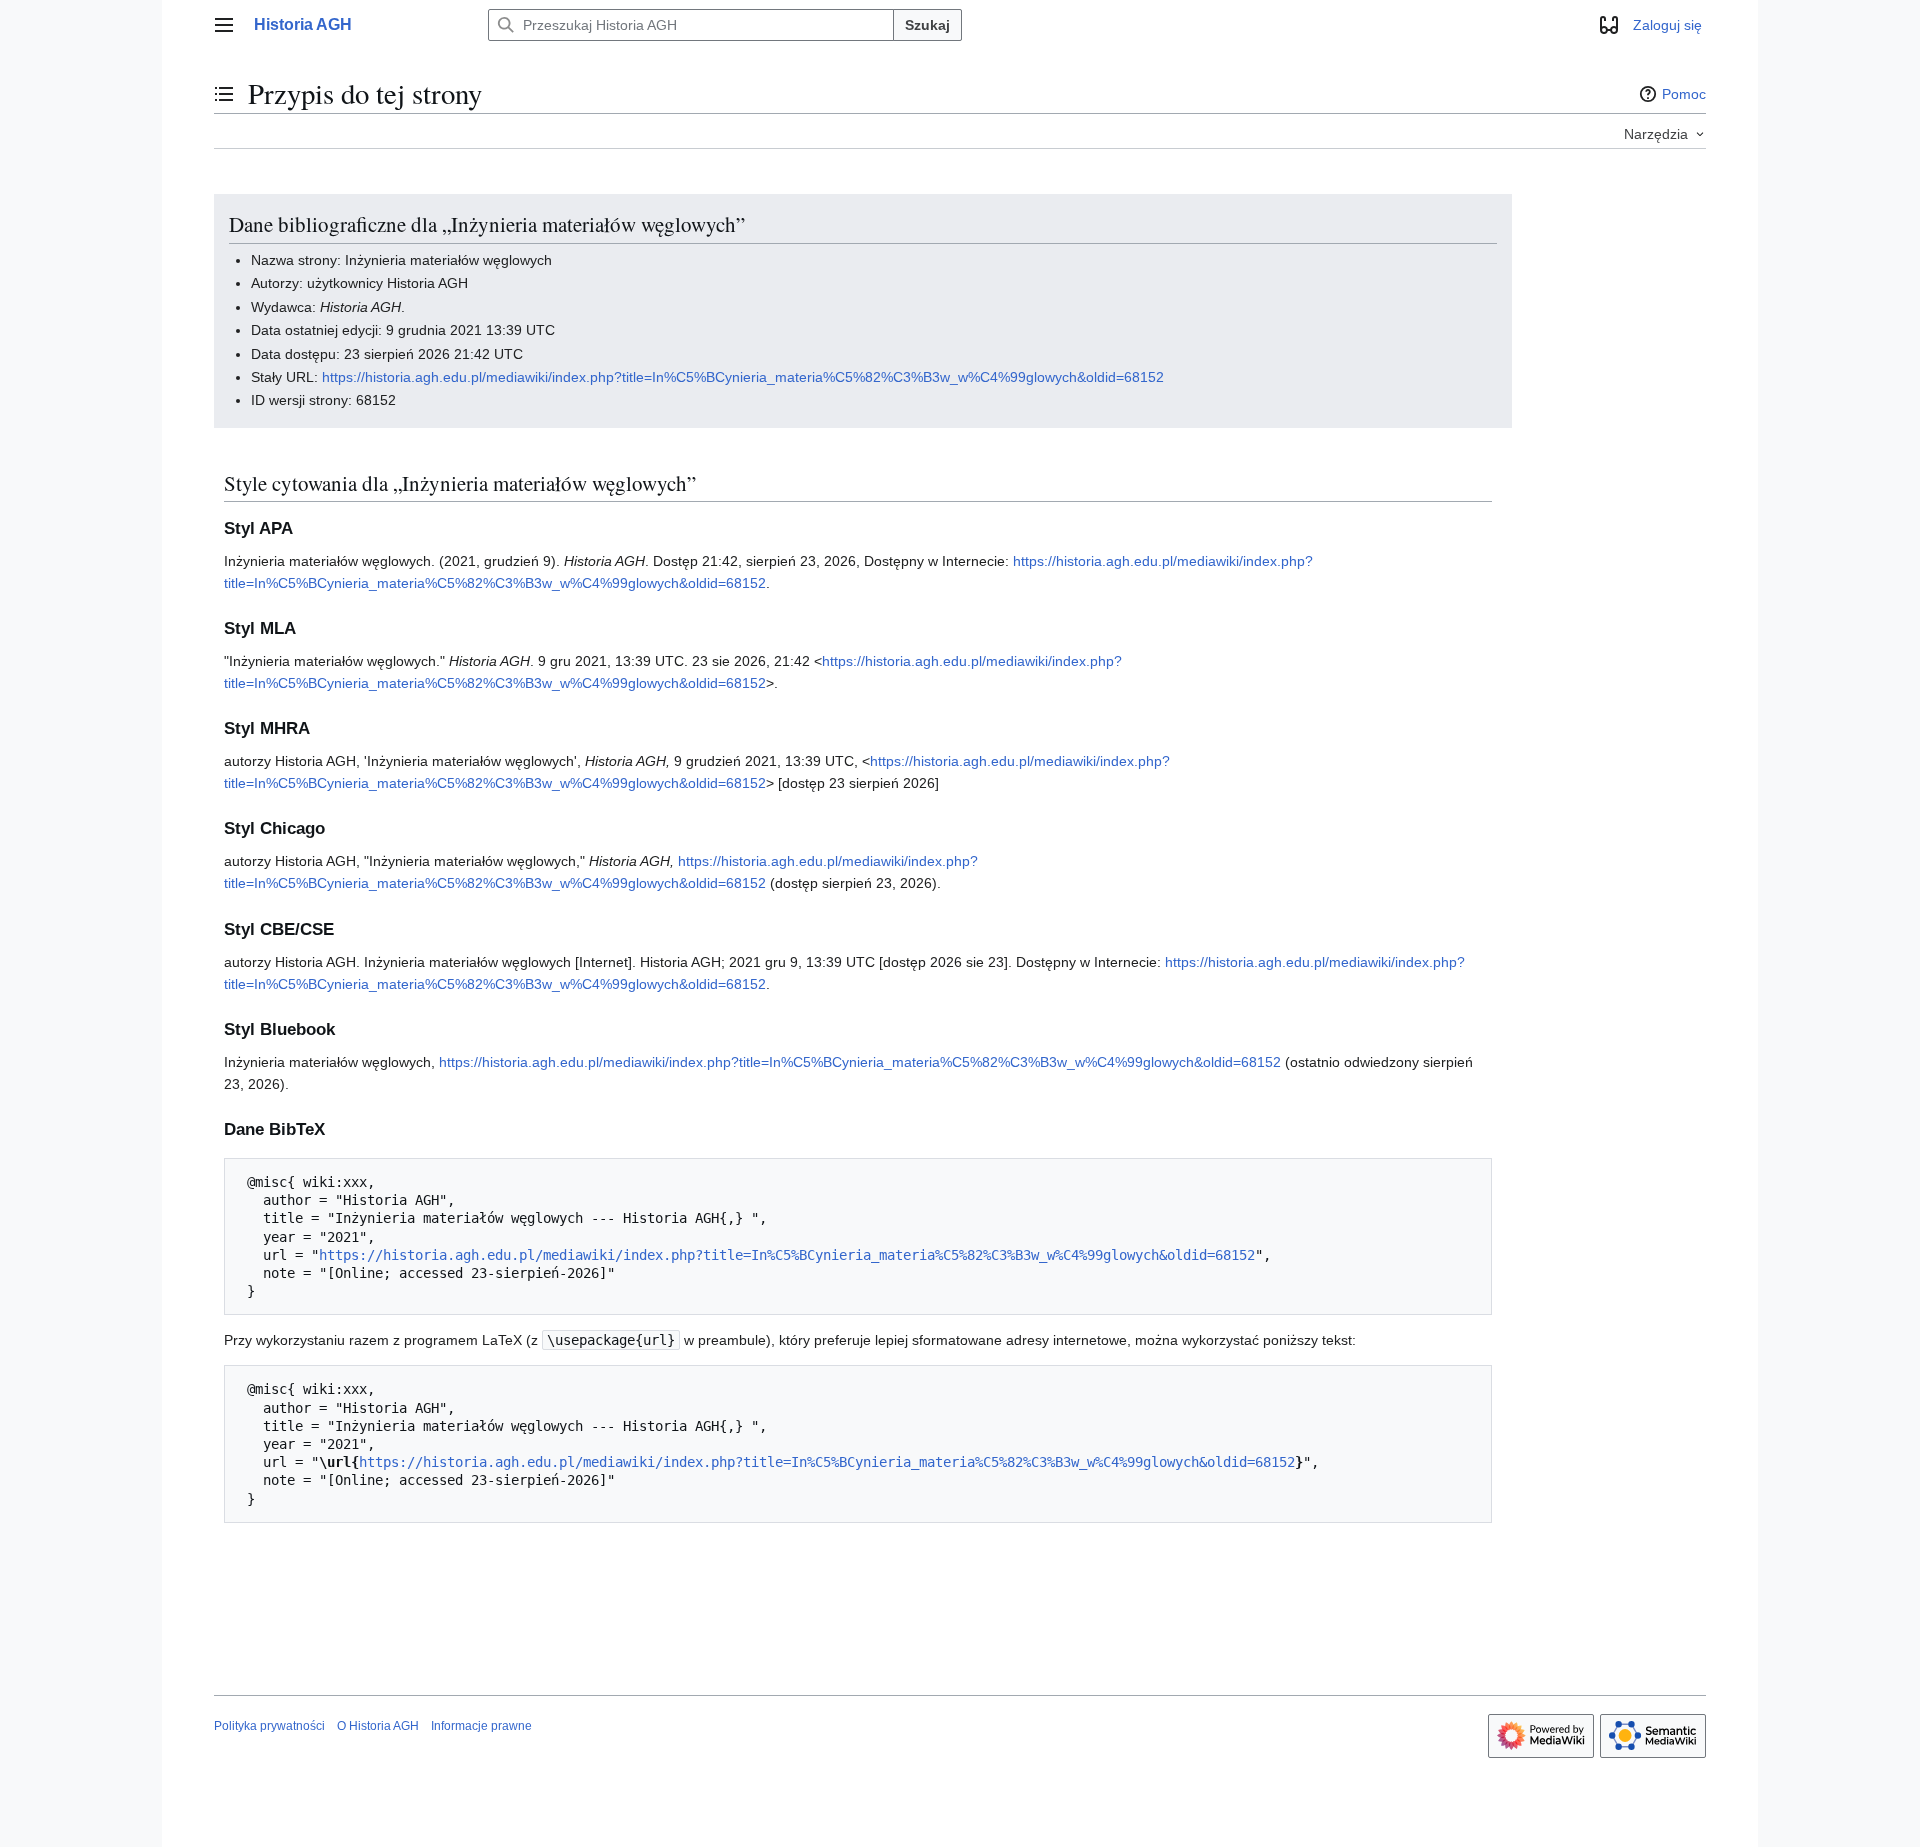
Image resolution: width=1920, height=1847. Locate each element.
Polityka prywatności (269, 1726)
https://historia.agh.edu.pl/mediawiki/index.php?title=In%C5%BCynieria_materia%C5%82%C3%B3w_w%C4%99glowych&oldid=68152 (743, 377)
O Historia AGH (378, 1726)
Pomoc (1684, 94)
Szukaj (927, 25)
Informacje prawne (481, 1726)
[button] (224, 25)
